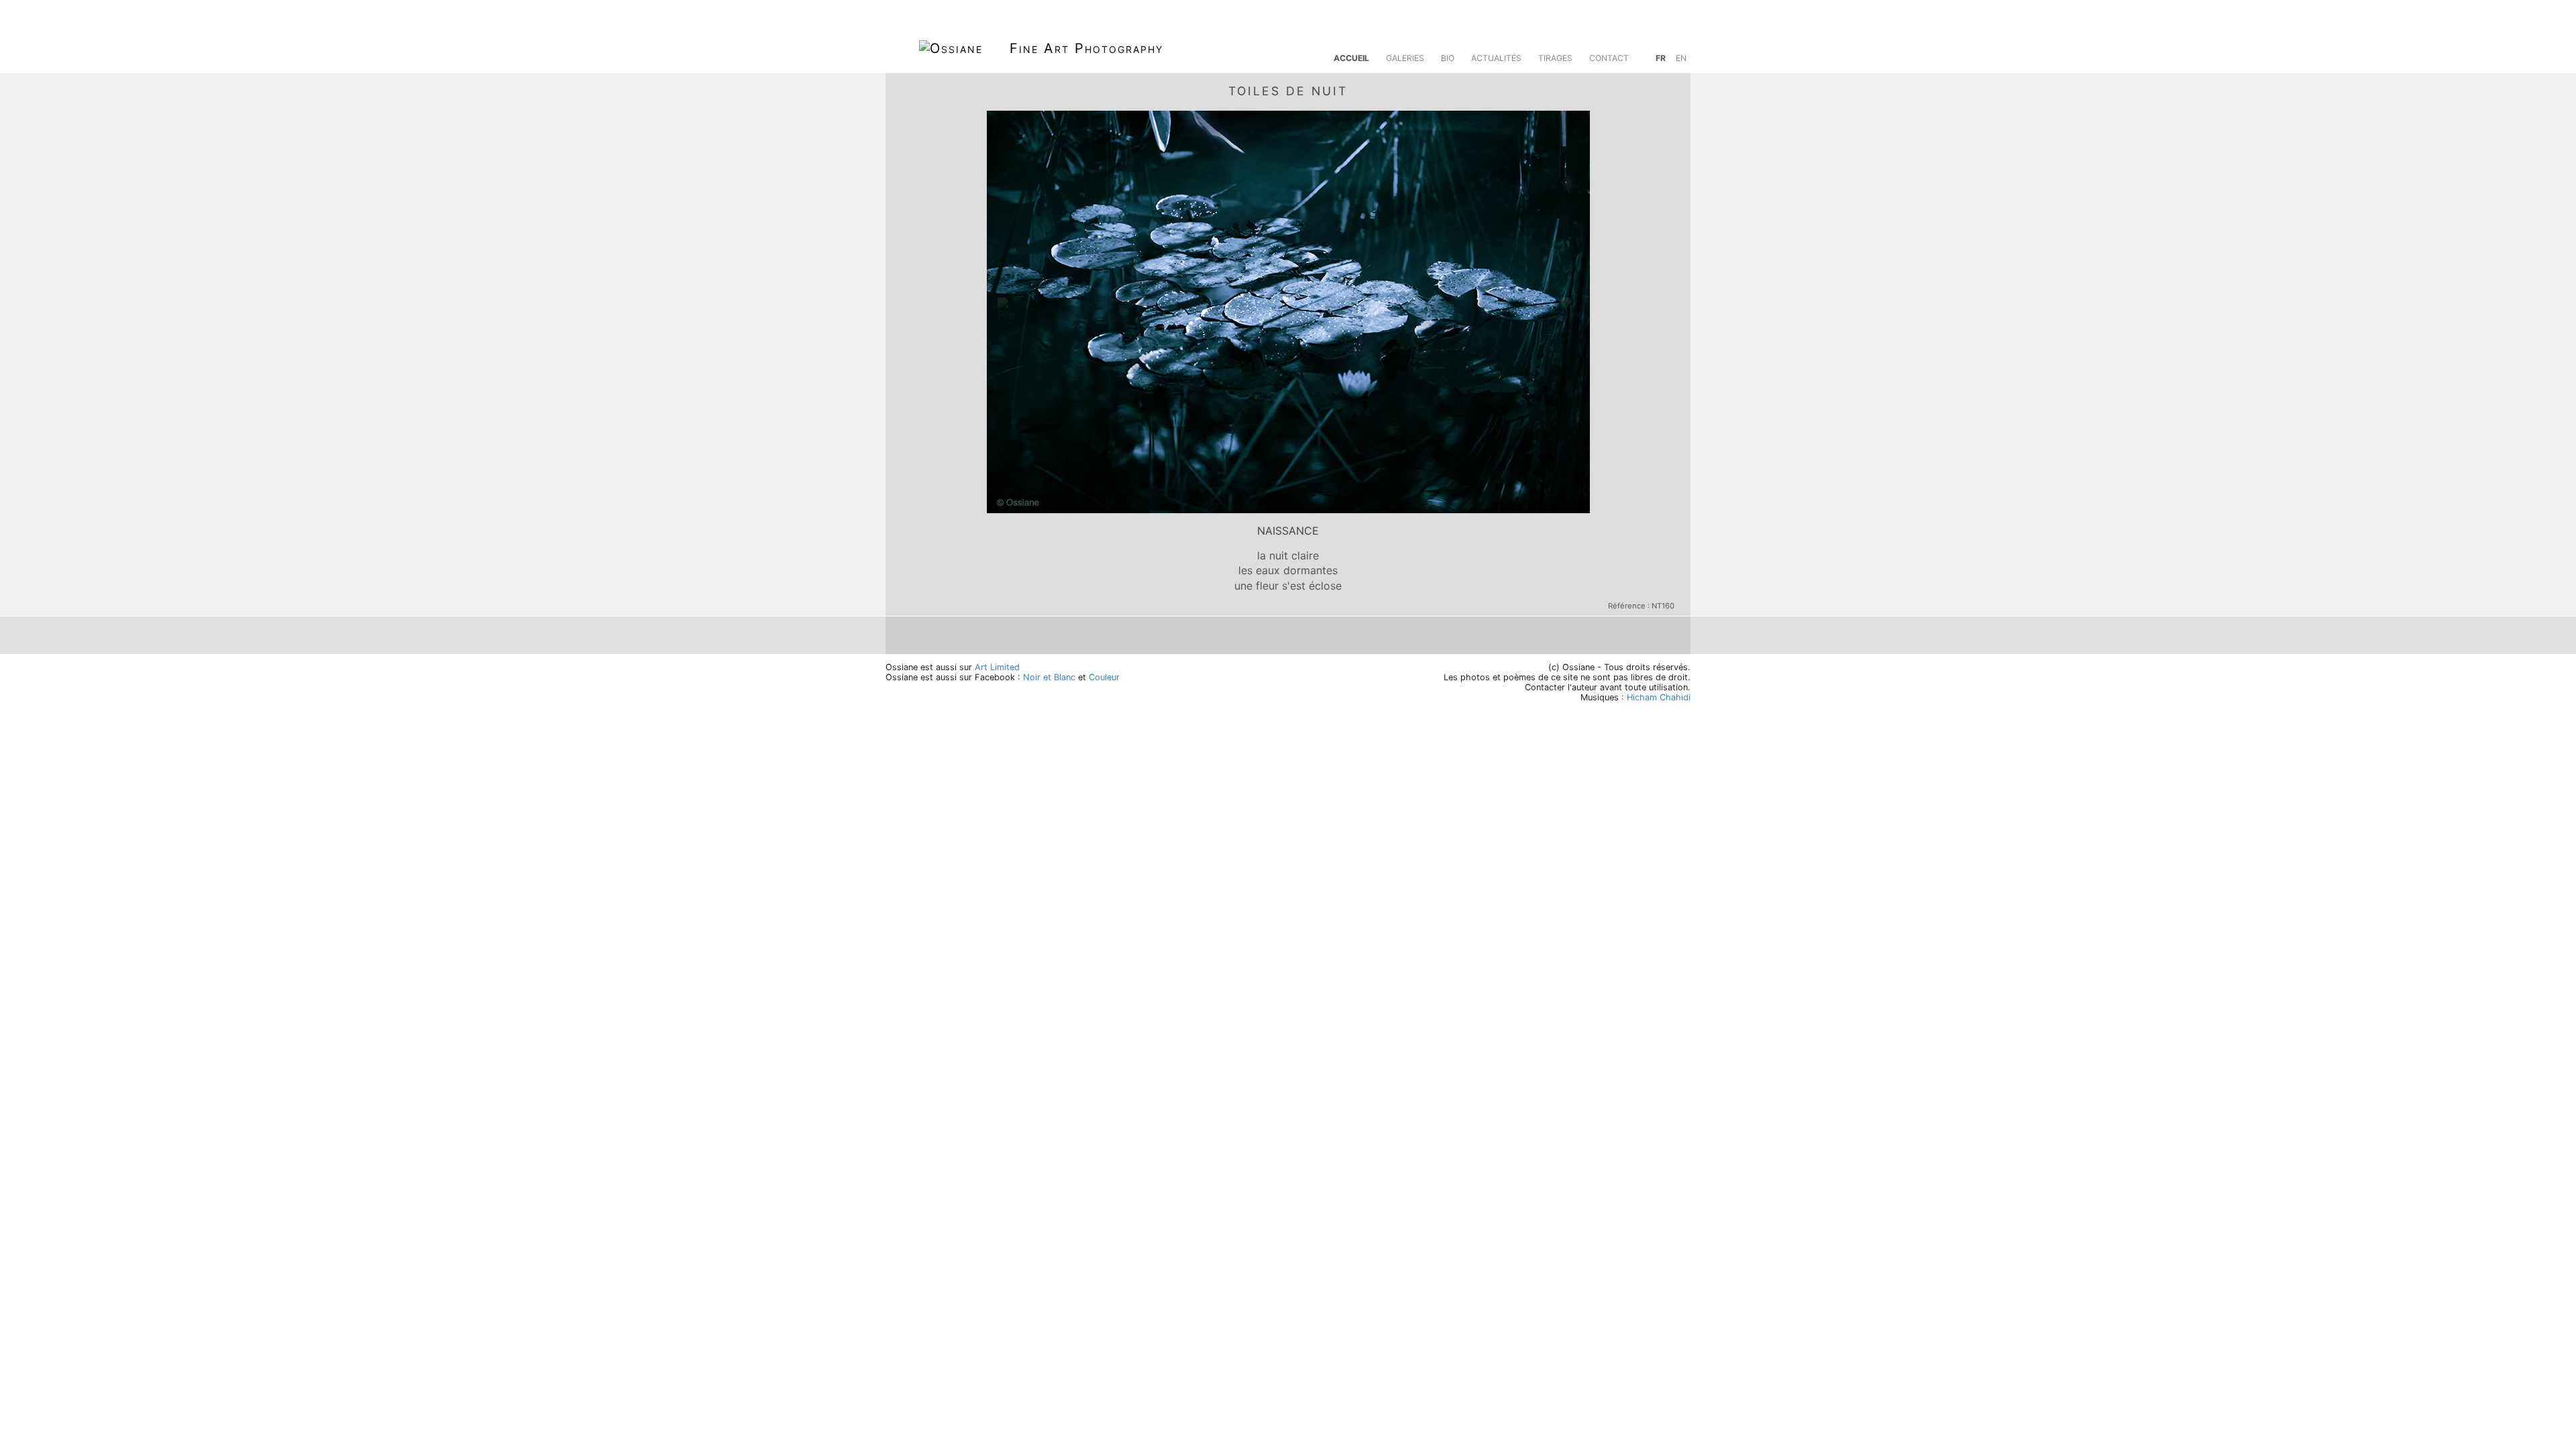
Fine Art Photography (1086, 48)
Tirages (1555, 58)
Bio (1448, 58)
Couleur (1104, 677)
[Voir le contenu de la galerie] (1669, 89)
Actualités (1496, 58)
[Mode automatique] (1638, 89)
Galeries (1405, 58)
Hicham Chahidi (1659, 697)
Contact (1609, 58)
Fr (1661, 58)
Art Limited (997, 667)
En (1681, 58)
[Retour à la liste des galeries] (907, 89)
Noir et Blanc (1049, 677)
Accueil (1351, 58)
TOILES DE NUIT (1288, 91)
